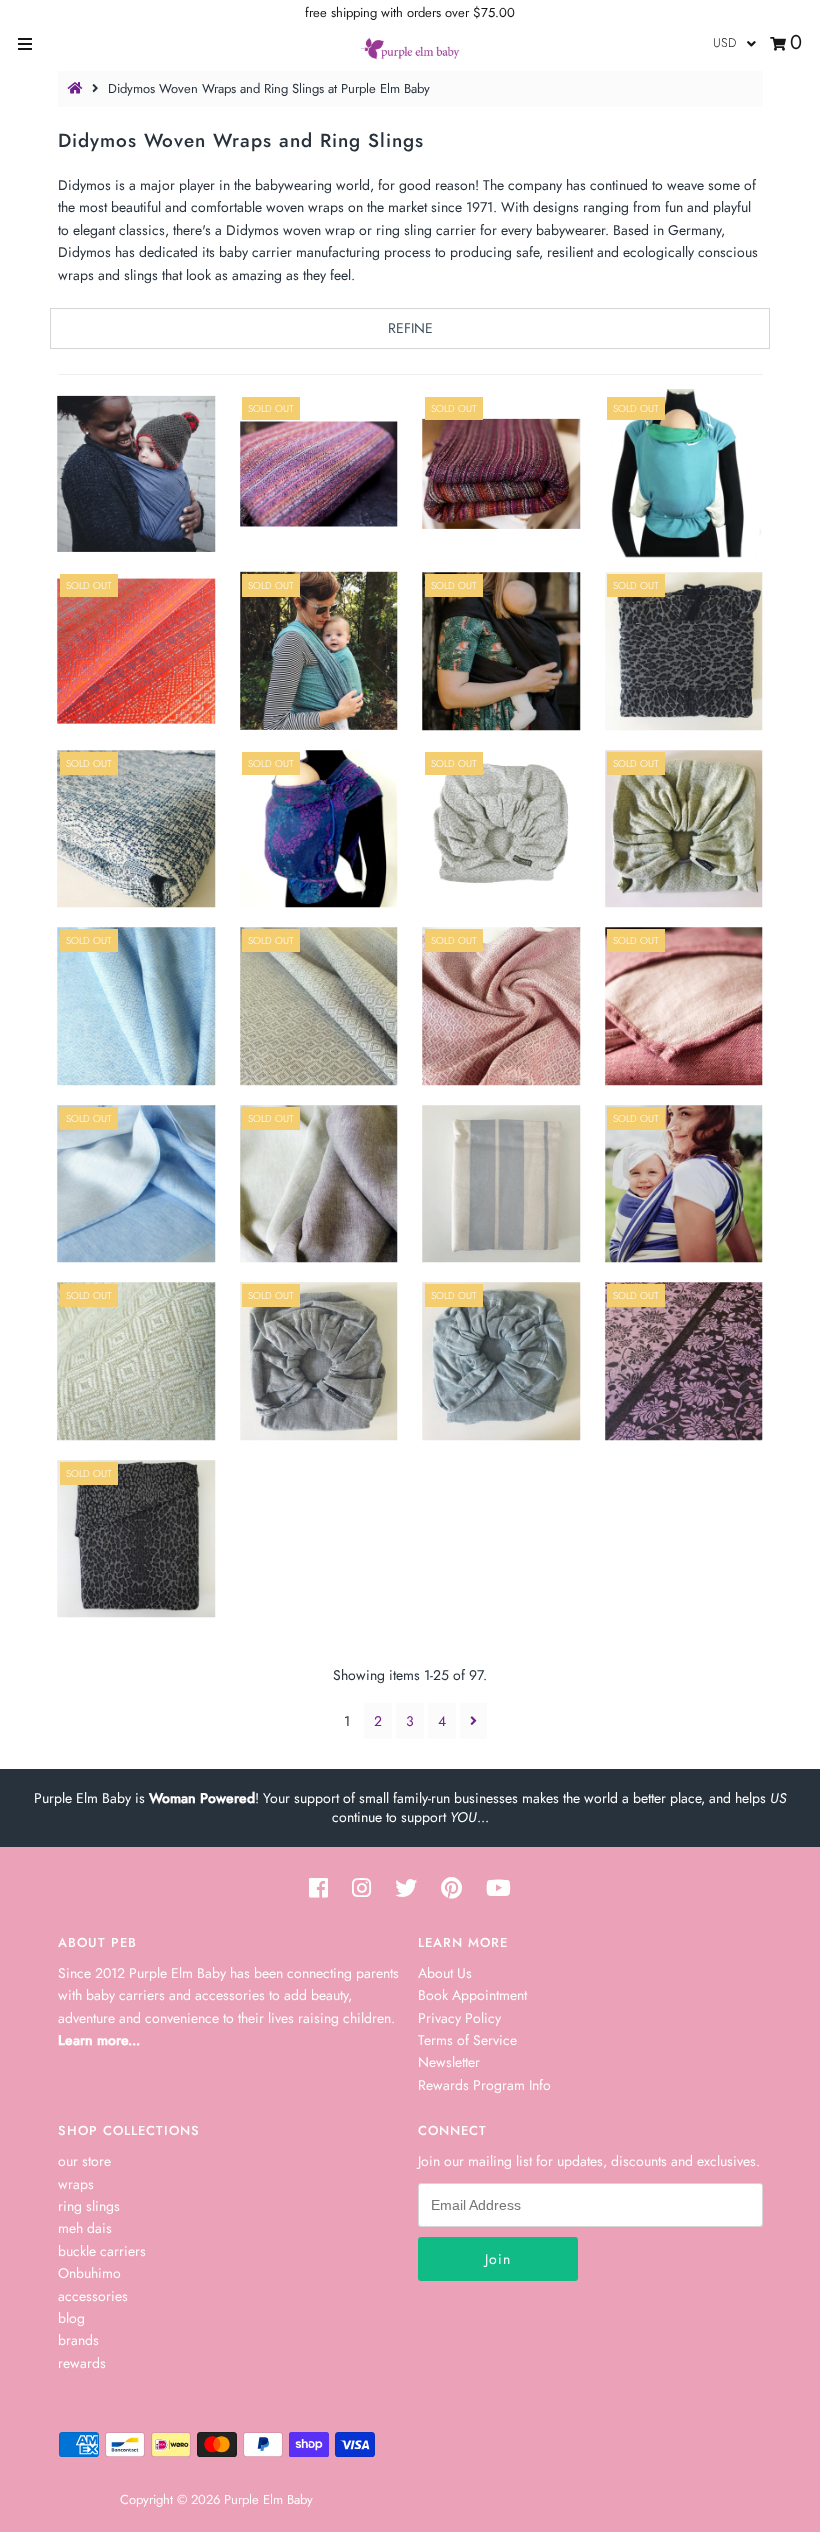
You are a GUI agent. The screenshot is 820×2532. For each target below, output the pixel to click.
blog (71, 2318)
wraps (76, 2184)
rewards (82, 2363)
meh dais (85, 2228)
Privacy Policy (459, 2018)
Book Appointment (472, 1995)
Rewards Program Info (484, 2085)
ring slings (89, 2206)
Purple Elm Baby (268, 2499)
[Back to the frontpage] (78, 88)
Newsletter (449, 2062)
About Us (445, 1973)
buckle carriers (102, 2251)
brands (78, 2340)
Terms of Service (467, 2040)
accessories (93, 2296)
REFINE (410, 328)
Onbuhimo (89, 2273)
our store (84, 2161)
